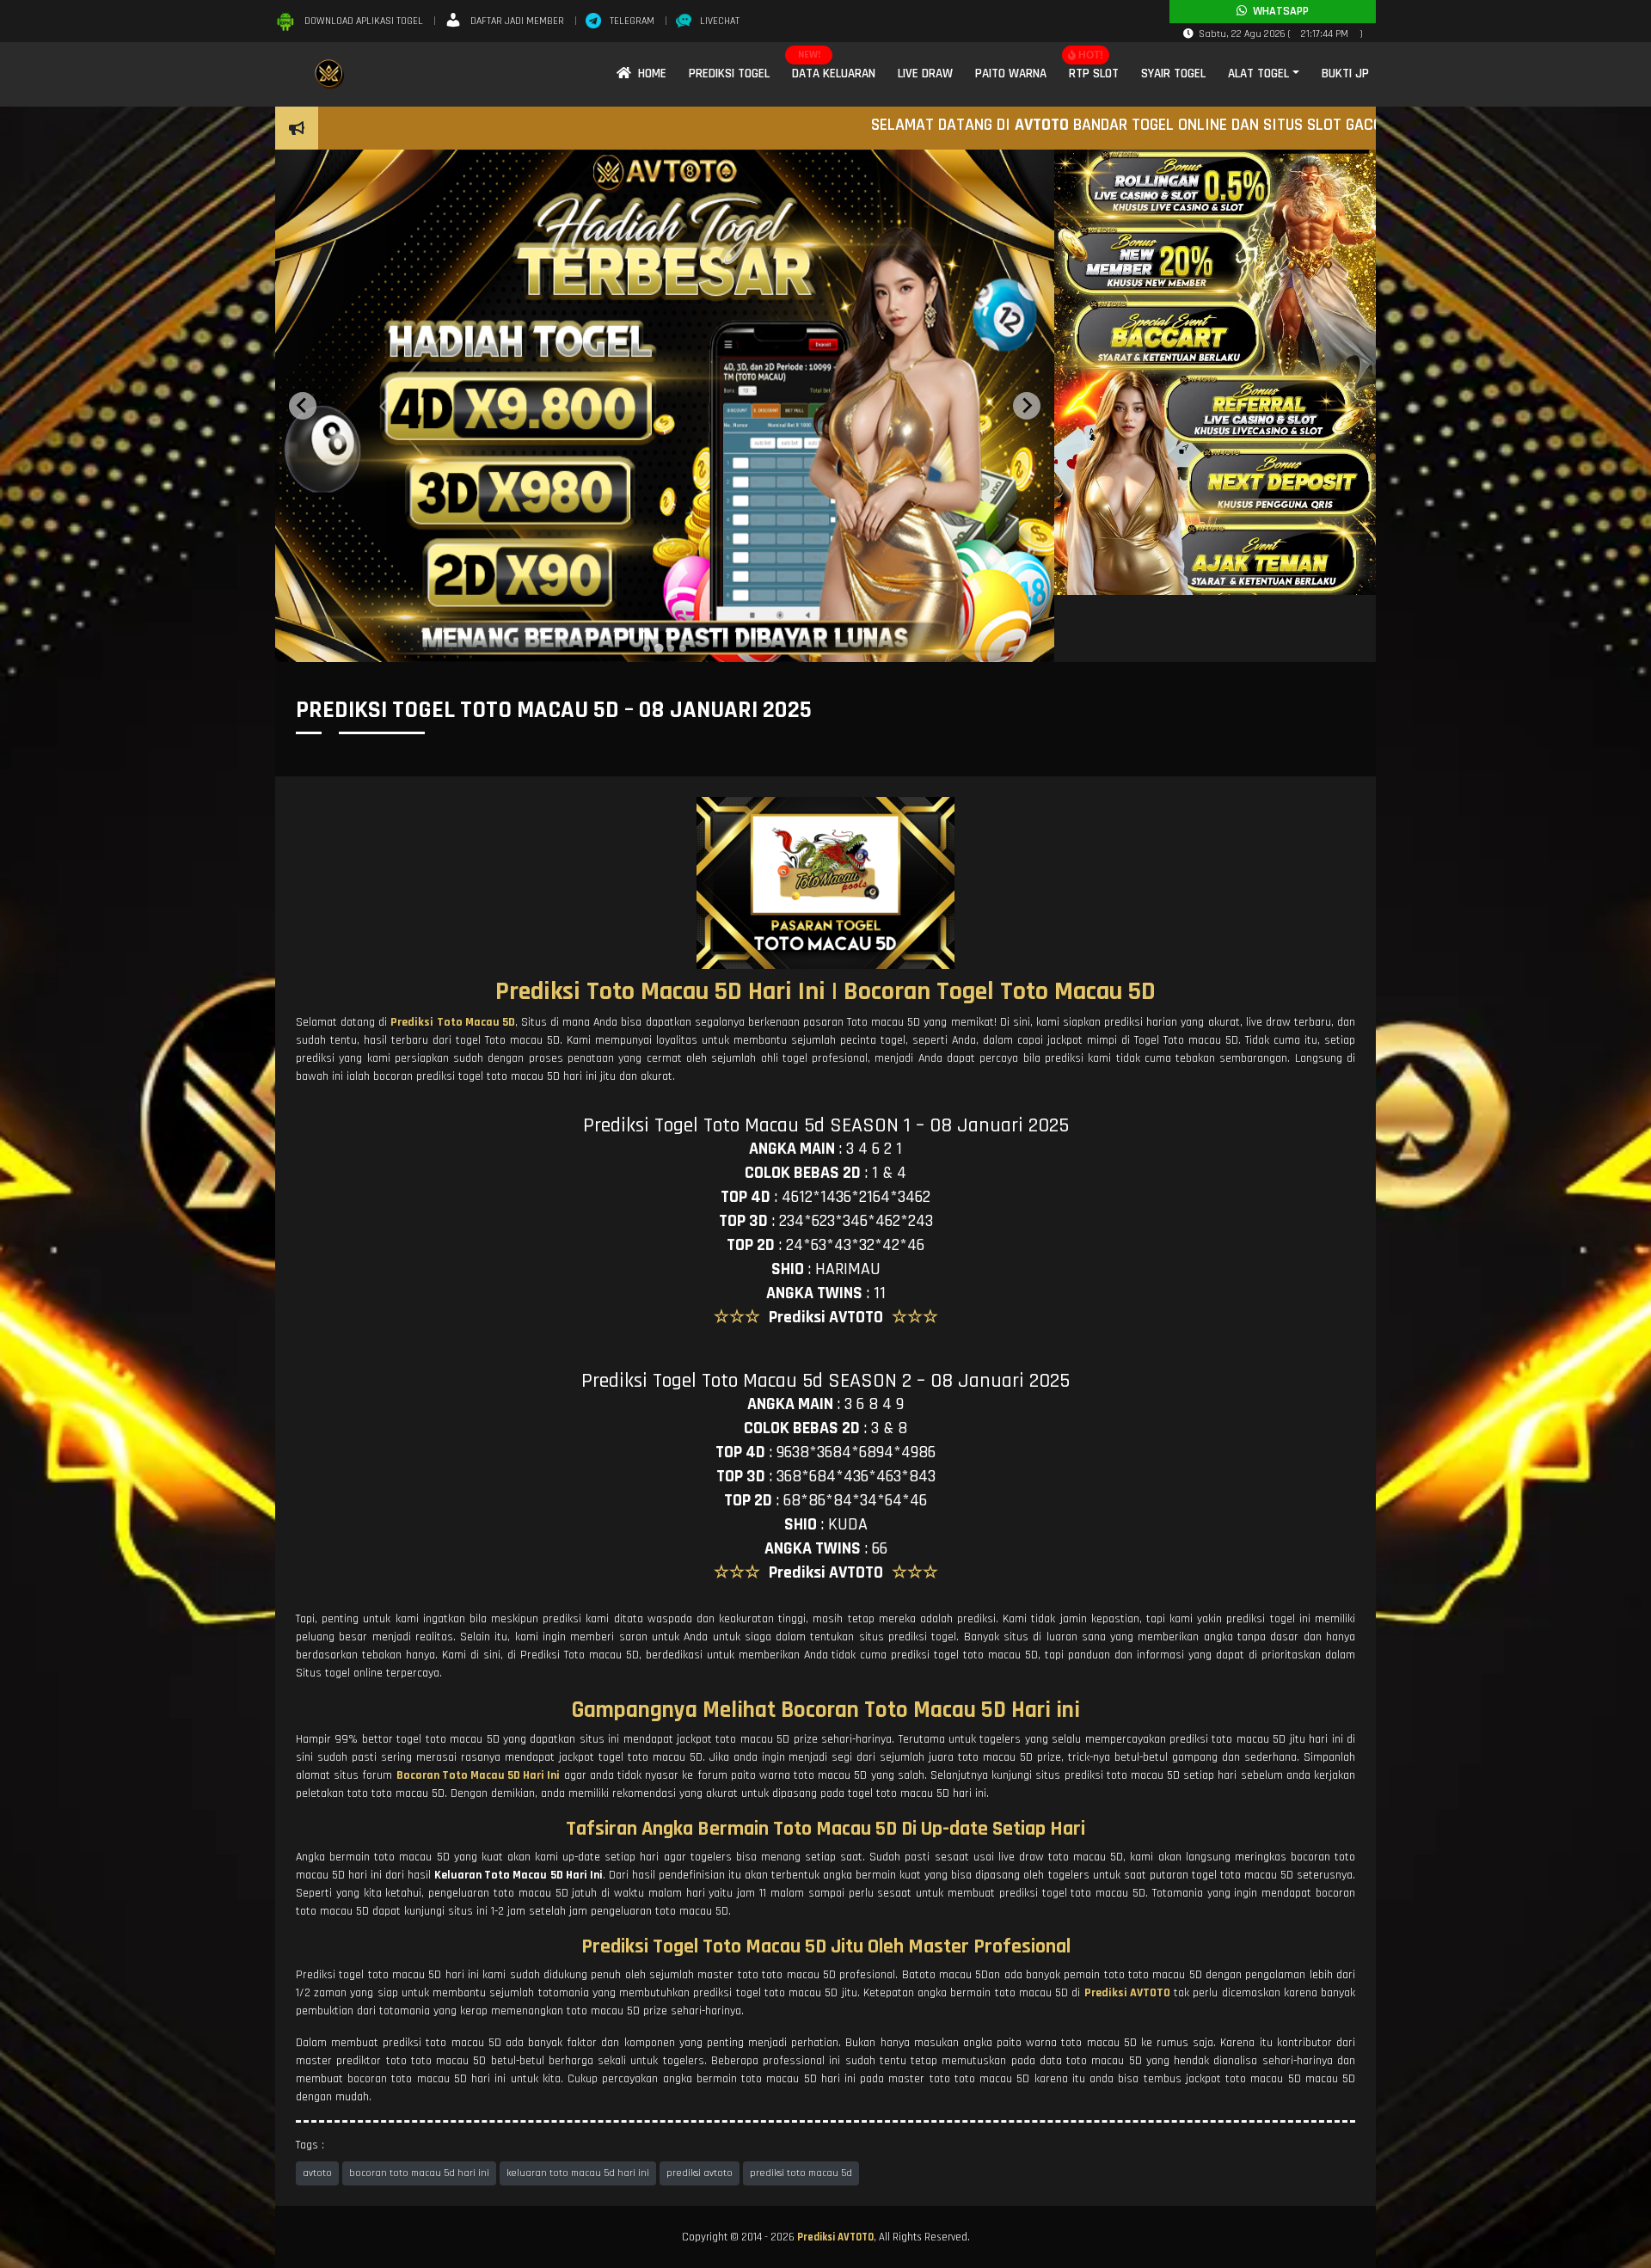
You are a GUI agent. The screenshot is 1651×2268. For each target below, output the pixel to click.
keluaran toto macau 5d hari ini (578, 2173)
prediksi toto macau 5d (801, 2173)
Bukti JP (1345, 74)
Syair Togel (1173, 74)
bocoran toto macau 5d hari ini (419, 2173)
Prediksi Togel (729, 74)
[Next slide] (1027, 406)
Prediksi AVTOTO (835, 2237)
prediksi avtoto (700, 2173)
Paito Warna (1011, 74)
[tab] (647, 648)
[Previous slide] (303, 406)
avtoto (317, 2173)
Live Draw (925, 74)
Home (649, 74)
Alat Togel (1258, 74)
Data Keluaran (834, 74)
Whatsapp (1278, 11)
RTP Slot (1094, 74)
